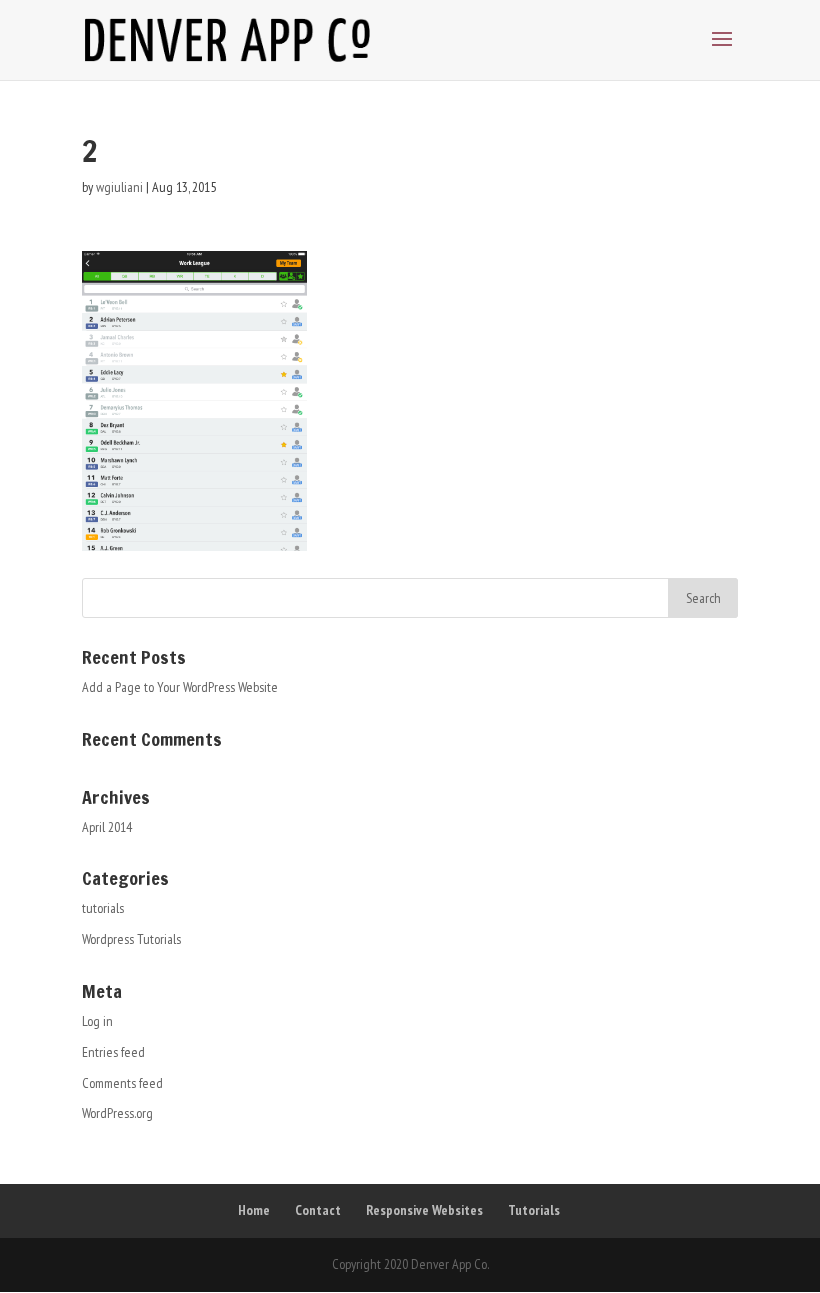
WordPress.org (117, 1113)
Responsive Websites (424, 1210)
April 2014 (107, 827)
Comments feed (122, 1083)
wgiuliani (119, 187)
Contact (318, 1210)
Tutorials (534, 1210)
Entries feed (113, 1052)
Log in (97, 1021)
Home (254, 1210)
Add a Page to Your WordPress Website (180, 687)
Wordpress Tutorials (131, 939)
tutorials (103, 908)
